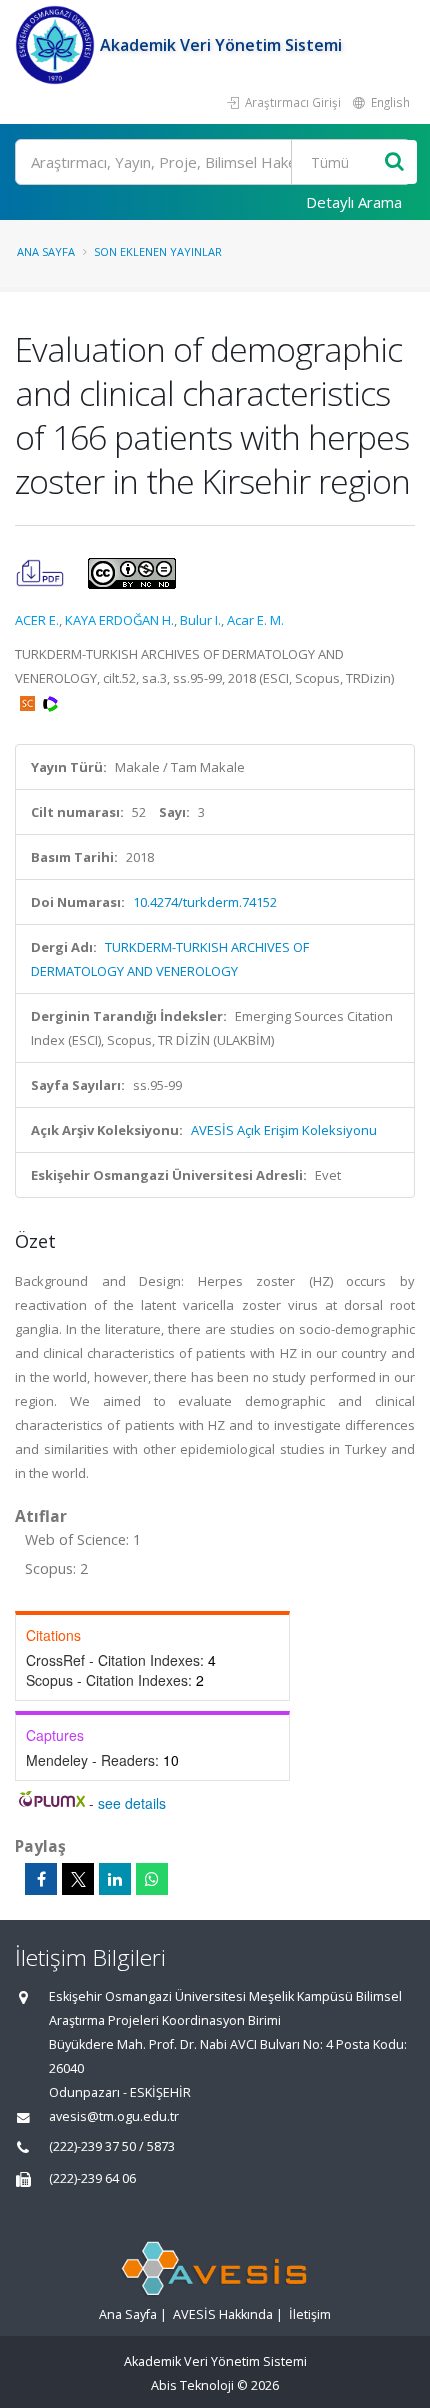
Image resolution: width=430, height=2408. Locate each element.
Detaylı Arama (354, 202)
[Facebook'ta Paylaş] (41, 1879)
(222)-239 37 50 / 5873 (112, 2146)
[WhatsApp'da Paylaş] (152, 1879)
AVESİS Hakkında (223, 2314)
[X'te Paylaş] (78, 1879)
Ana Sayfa (46, 251)
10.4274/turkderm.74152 (205, 902)
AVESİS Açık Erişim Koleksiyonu (284, 1130)
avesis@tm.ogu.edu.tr (114, 2116)
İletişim (310, 2314)
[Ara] (394, 162)
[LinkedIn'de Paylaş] (115, 1879)
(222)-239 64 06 (92, 2178)
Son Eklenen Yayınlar (158, 251)
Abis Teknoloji (192, 2385)
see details (132, 1803)
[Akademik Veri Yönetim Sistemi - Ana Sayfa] (57, 45)
